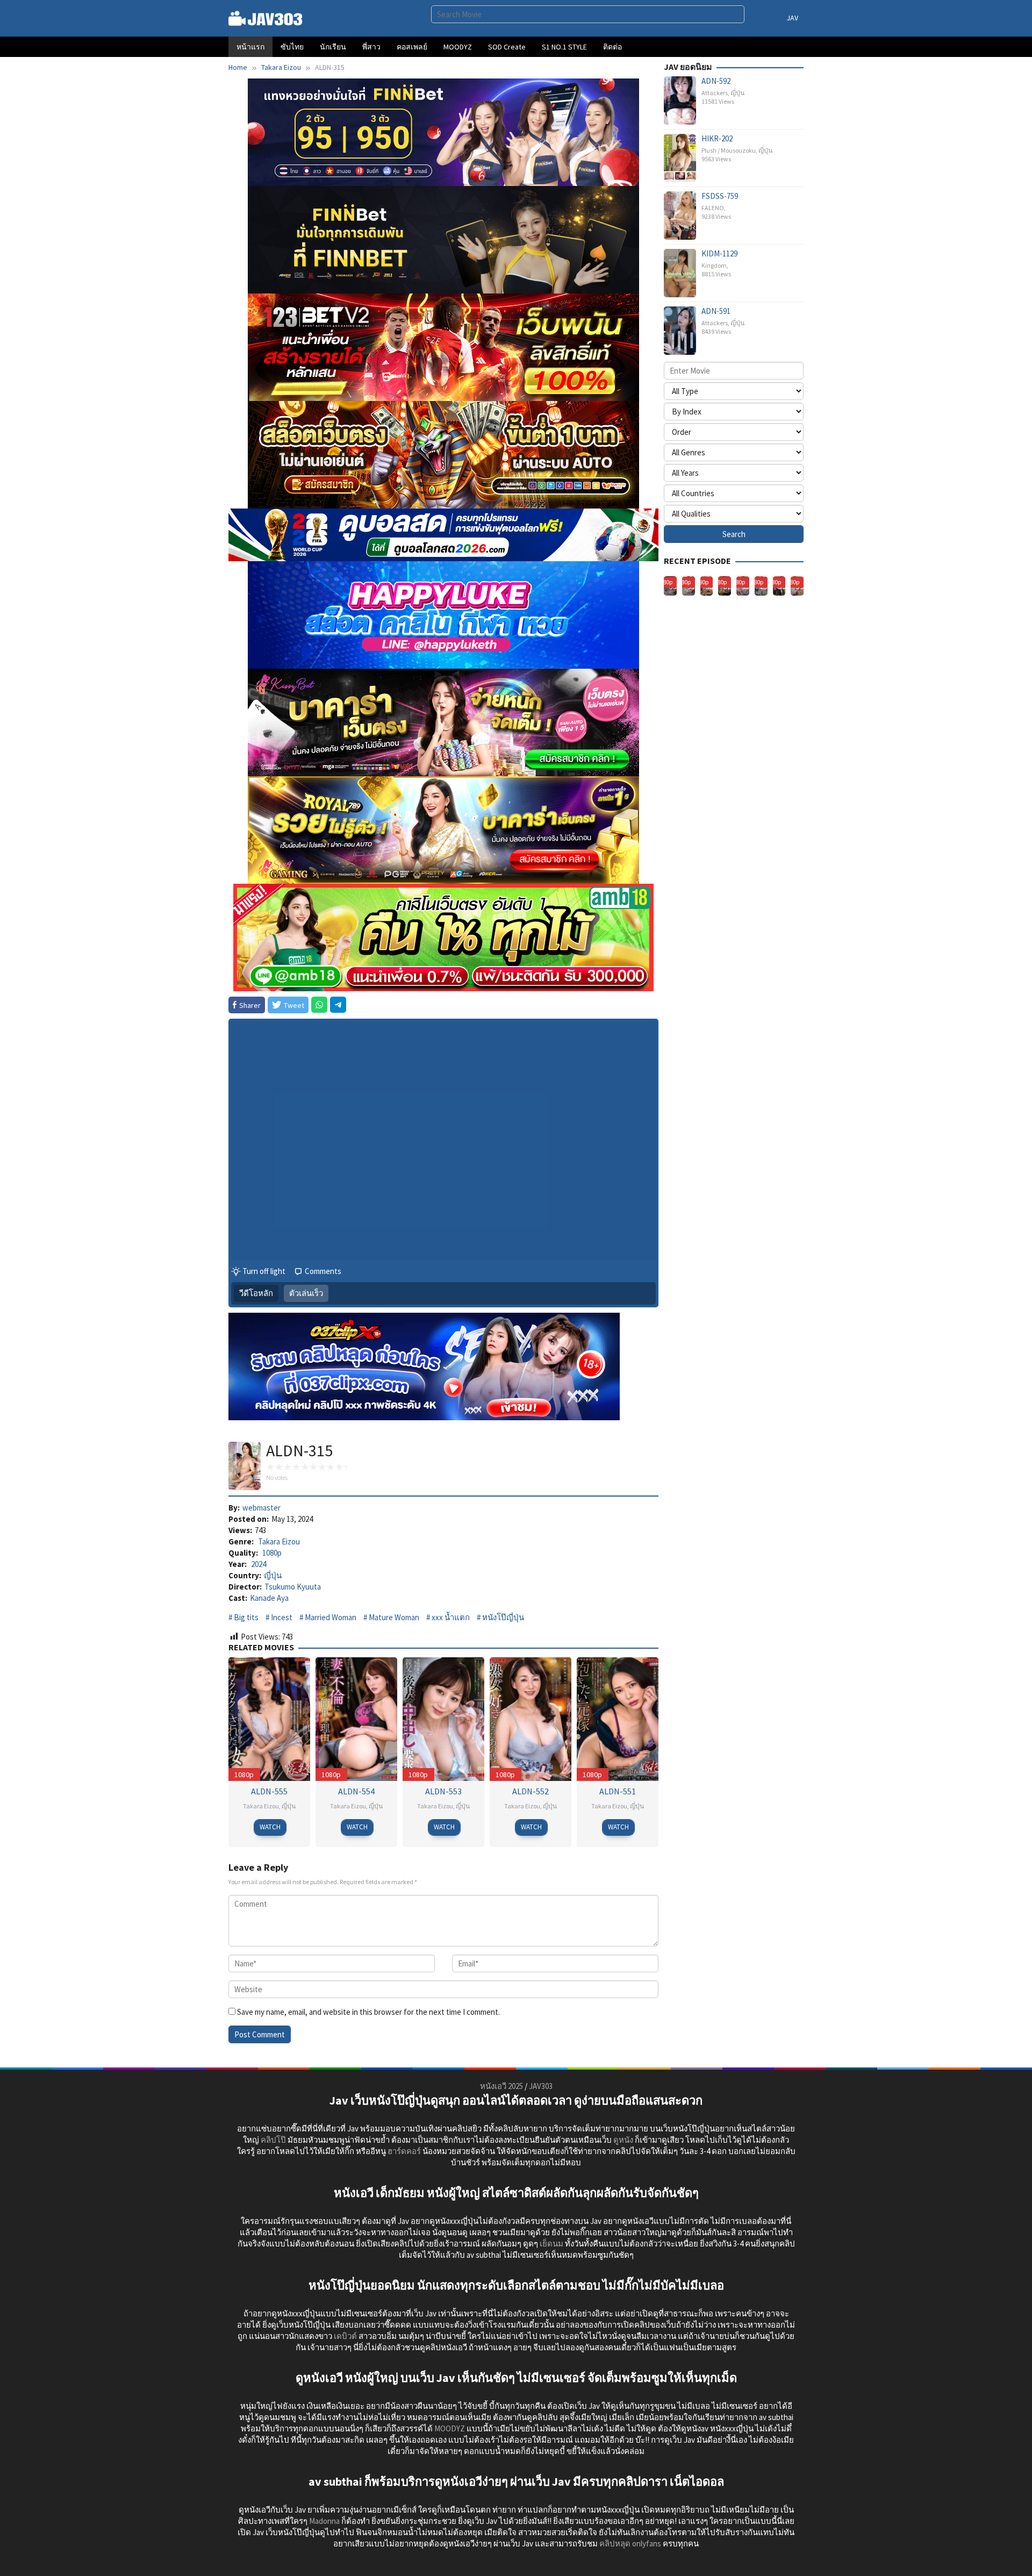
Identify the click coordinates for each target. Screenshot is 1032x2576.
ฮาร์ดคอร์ (404, 2151)
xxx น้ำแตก (451, 1617)
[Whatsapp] (319, 1005)
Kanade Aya (269, 1598)
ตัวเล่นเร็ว (306, 1293)
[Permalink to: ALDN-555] (269, 1718)
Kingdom (714, 265)
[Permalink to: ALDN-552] (531, 1718)
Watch (270, 1827)
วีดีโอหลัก (256, 1293)
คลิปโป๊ (273, 2140)
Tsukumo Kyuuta (293, 1587)
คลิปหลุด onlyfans (630, 2543)
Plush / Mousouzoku (729, 150)
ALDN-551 (618, 1791)
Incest (282, 1617)
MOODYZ (450, 2428)
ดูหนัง (623, 2140)
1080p (272, 1553)
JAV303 (541, 2086)
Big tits (246, 1617)
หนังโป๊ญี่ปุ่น (503, 1617)
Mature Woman (394, 1617)
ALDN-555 (269, 1791)
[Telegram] (338, 1005)
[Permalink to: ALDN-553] (443, 1718)
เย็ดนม (551, 2244)
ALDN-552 (531, 1791)
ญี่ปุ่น (273, 1575)
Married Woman (331, 1617)
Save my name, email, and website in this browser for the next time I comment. (368, 2012)
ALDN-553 (443, 1791)
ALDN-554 (356, 1791)
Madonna (324, 2521)
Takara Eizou (279, 1541)
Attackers (715, 93)
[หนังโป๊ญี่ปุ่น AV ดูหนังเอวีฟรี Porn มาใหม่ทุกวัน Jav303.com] (266, 17)
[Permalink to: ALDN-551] (618, 1718)
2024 (259, 1564)
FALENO (713, 208)
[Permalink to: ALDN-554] (356, 1718)
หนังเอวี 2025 (501, 2086)
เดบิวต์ (345, 2336)
